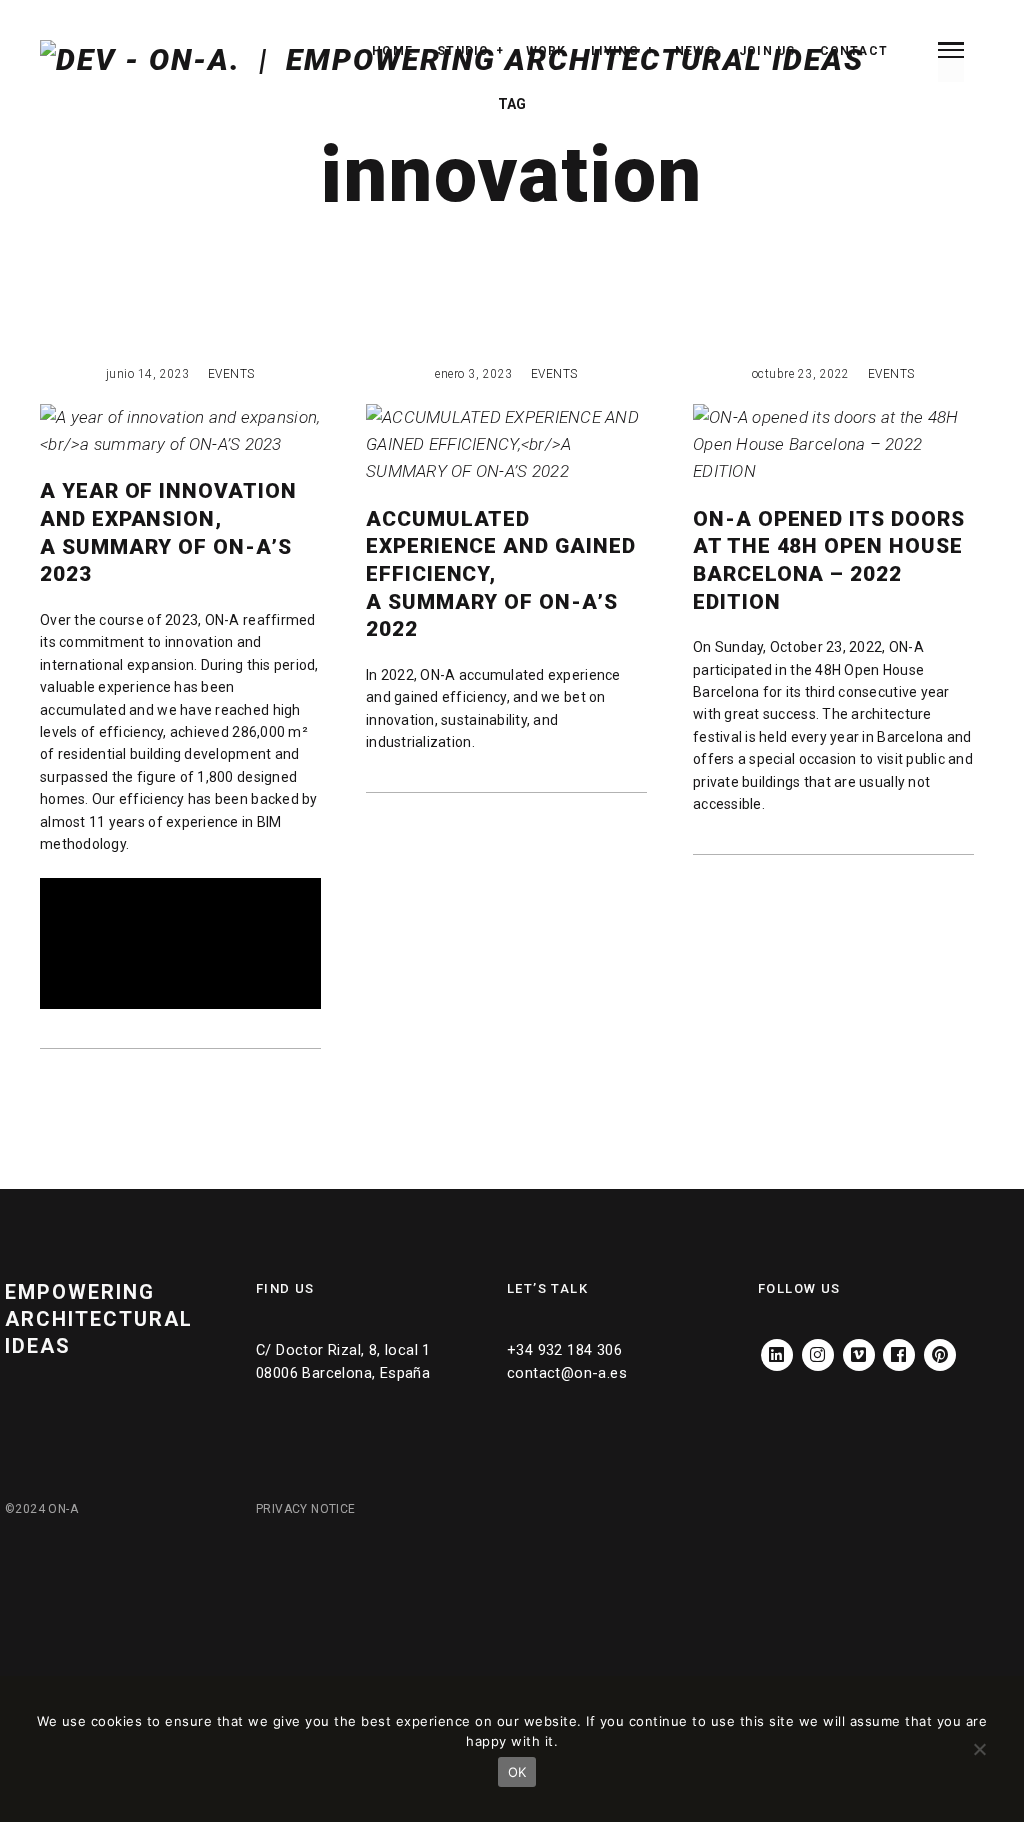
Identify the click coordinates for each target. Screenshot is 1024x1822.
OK (517, 1772)
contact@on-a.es (567, 1373)
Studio (463, 51)
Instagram (818, 1346)
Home (392, 51)
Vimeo (859, 1346)
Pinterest (940, 1346)
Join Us (767, 51)
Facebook (899, 1346)
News (695, 51)
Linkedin (777, 1346)
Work (546, 51)
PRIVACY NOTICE (306, 1509)
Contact (854, 51)
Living (615, 51)
